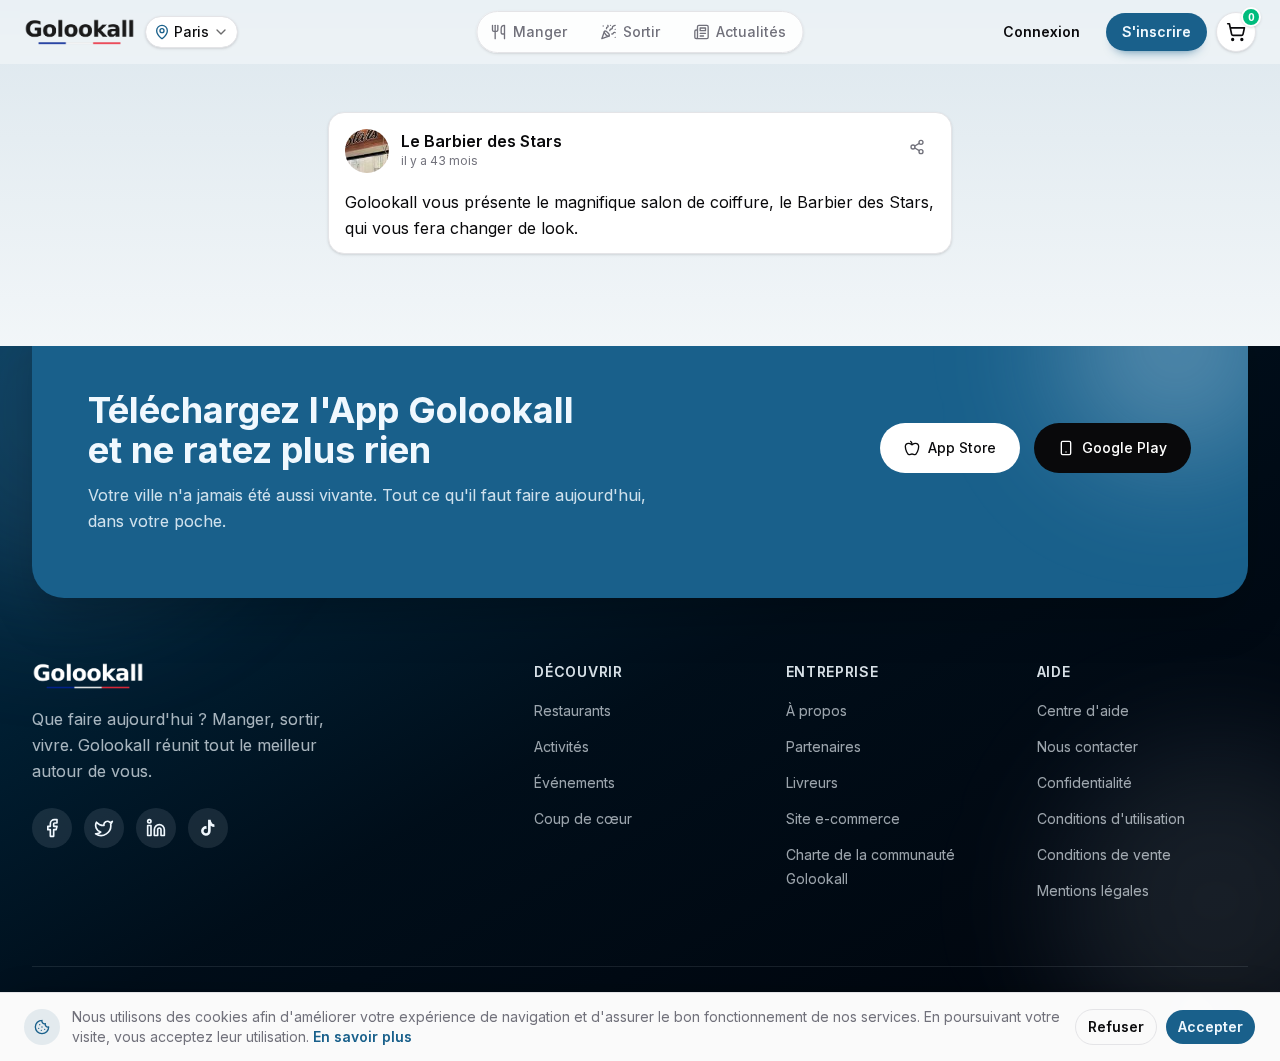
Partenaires (823, 746)
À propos (816, 710)
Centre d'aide (1083, 710)
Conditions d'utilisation (1111, 818)
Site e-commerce (843, 818)
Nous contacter (1087, 746)
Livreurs (812, 782)
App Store (962, 447)
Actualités (751, 31)
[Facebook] (52, 828)
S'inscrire (1156, 31)
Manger (540, 31)
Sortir (641, 31)
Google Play (1124, 447)
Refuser (1116, 1026)
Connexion (1041, 31)
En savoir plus (362, 1036)
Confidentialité (1084, 782)
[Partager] (917, 147)
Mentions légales (1093, 890)
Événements (574, 782)
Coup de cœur (583, 818)
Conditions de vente (1104, 854)
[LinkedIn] (156, 828)
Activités (561, 746)
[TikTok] (208, 828)
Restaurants (572, 710)
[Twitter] (104, 828)
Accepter (1210, 1026)
